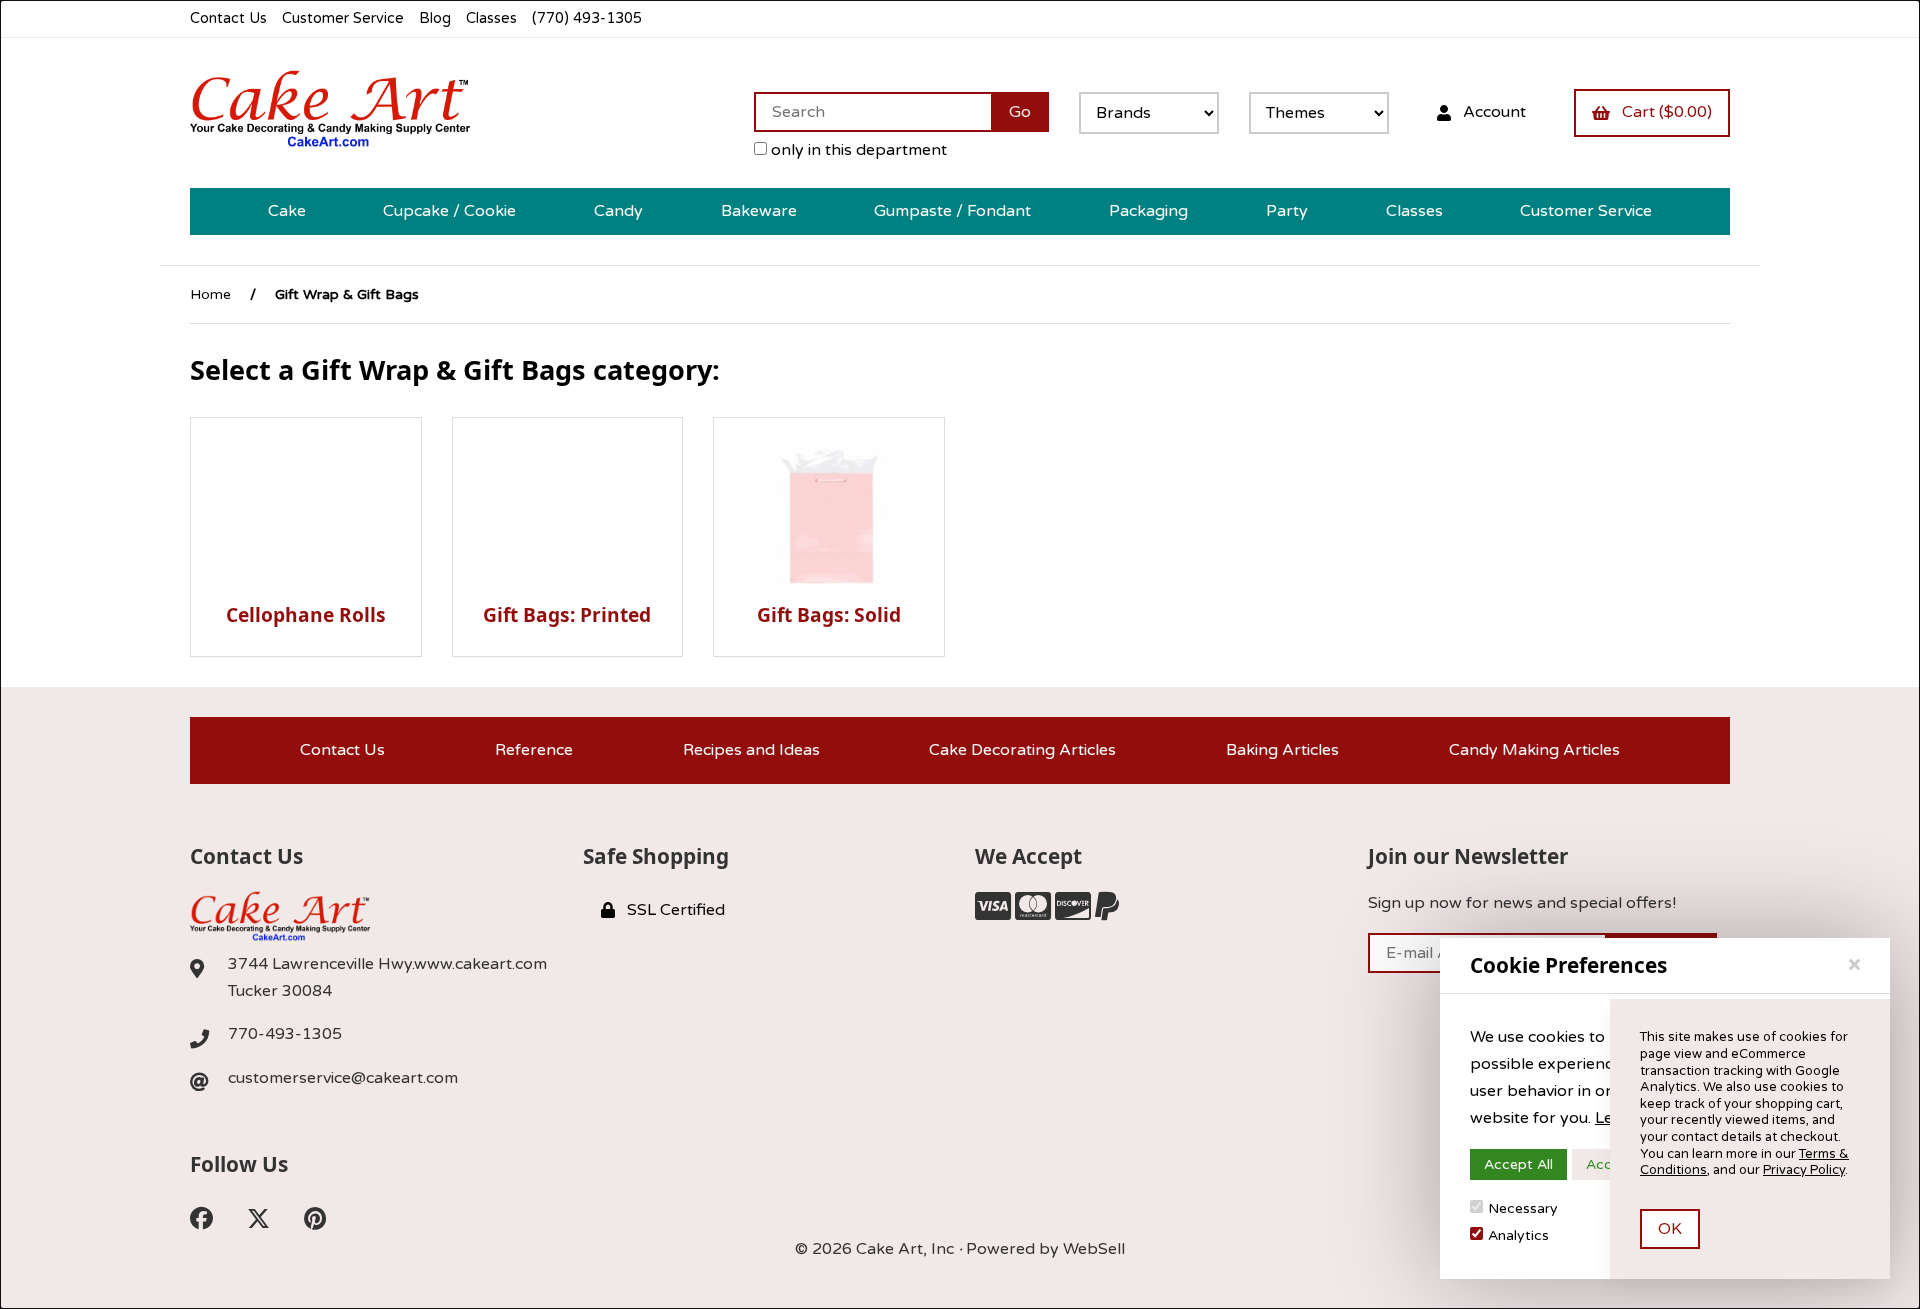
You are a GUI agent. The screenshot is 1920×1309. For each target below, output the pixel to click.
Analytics (1518, 1235)
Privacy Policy (1804, 1170)
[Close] (1854, 965)
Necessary (1523, 1208)
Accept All (1518, 1164)
